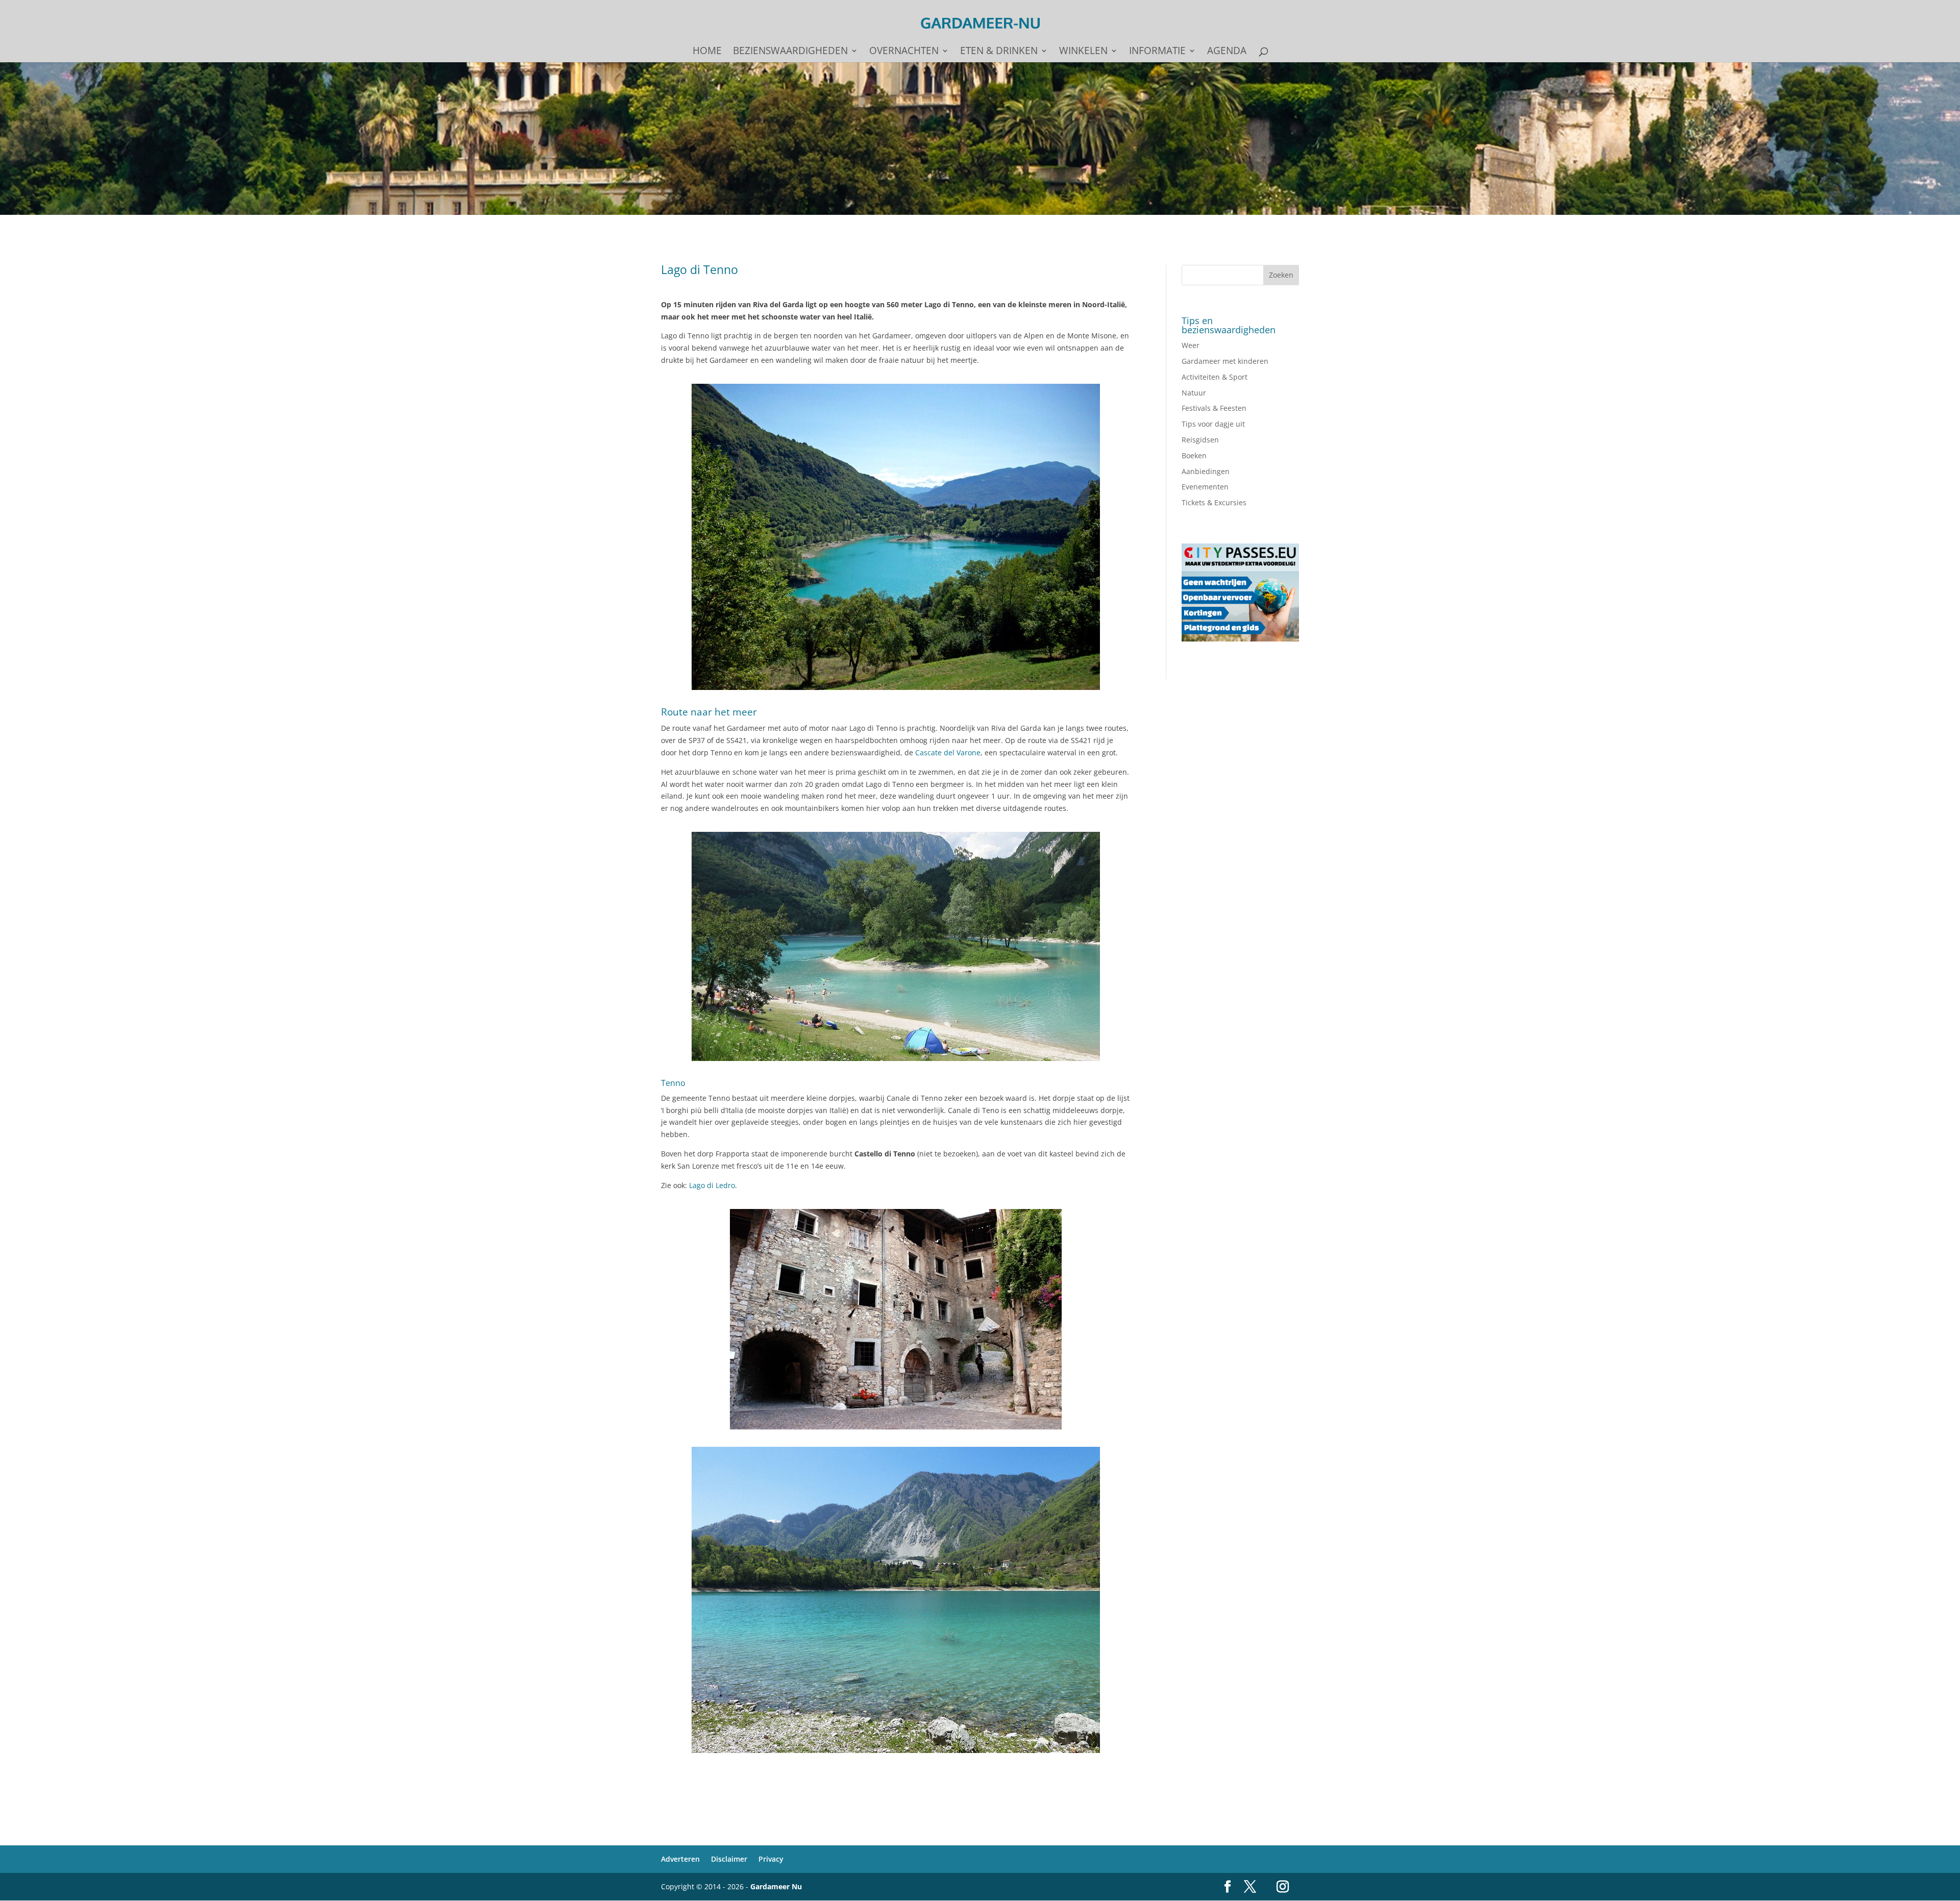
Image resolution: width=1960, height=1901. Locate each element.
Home (707, 52)
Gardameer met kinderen (1225, 361)
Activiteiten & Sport (1215, 377)
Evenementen (1205, 487)
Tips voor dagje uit (1213, 424)
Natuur (1194, 393)
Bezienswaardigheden (790, 52)
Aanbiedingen (1206, 471)
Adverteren (680, 1859)
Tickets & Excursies (1214, 502)
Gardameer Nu (776, 1886)
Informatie (1157, 52)
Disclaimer (729, 1859)
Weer (1191, 345)
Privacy (771, 1859)
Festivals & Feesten (1214, 408)
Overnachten (904, 52)
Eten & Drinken (999, 52)
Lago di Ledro (712, 1185)
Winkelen (1083, 52)
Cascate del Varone (948, 752)
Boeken (1194, 455)
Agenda (1227, 52)
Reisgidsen (1200, 440)
